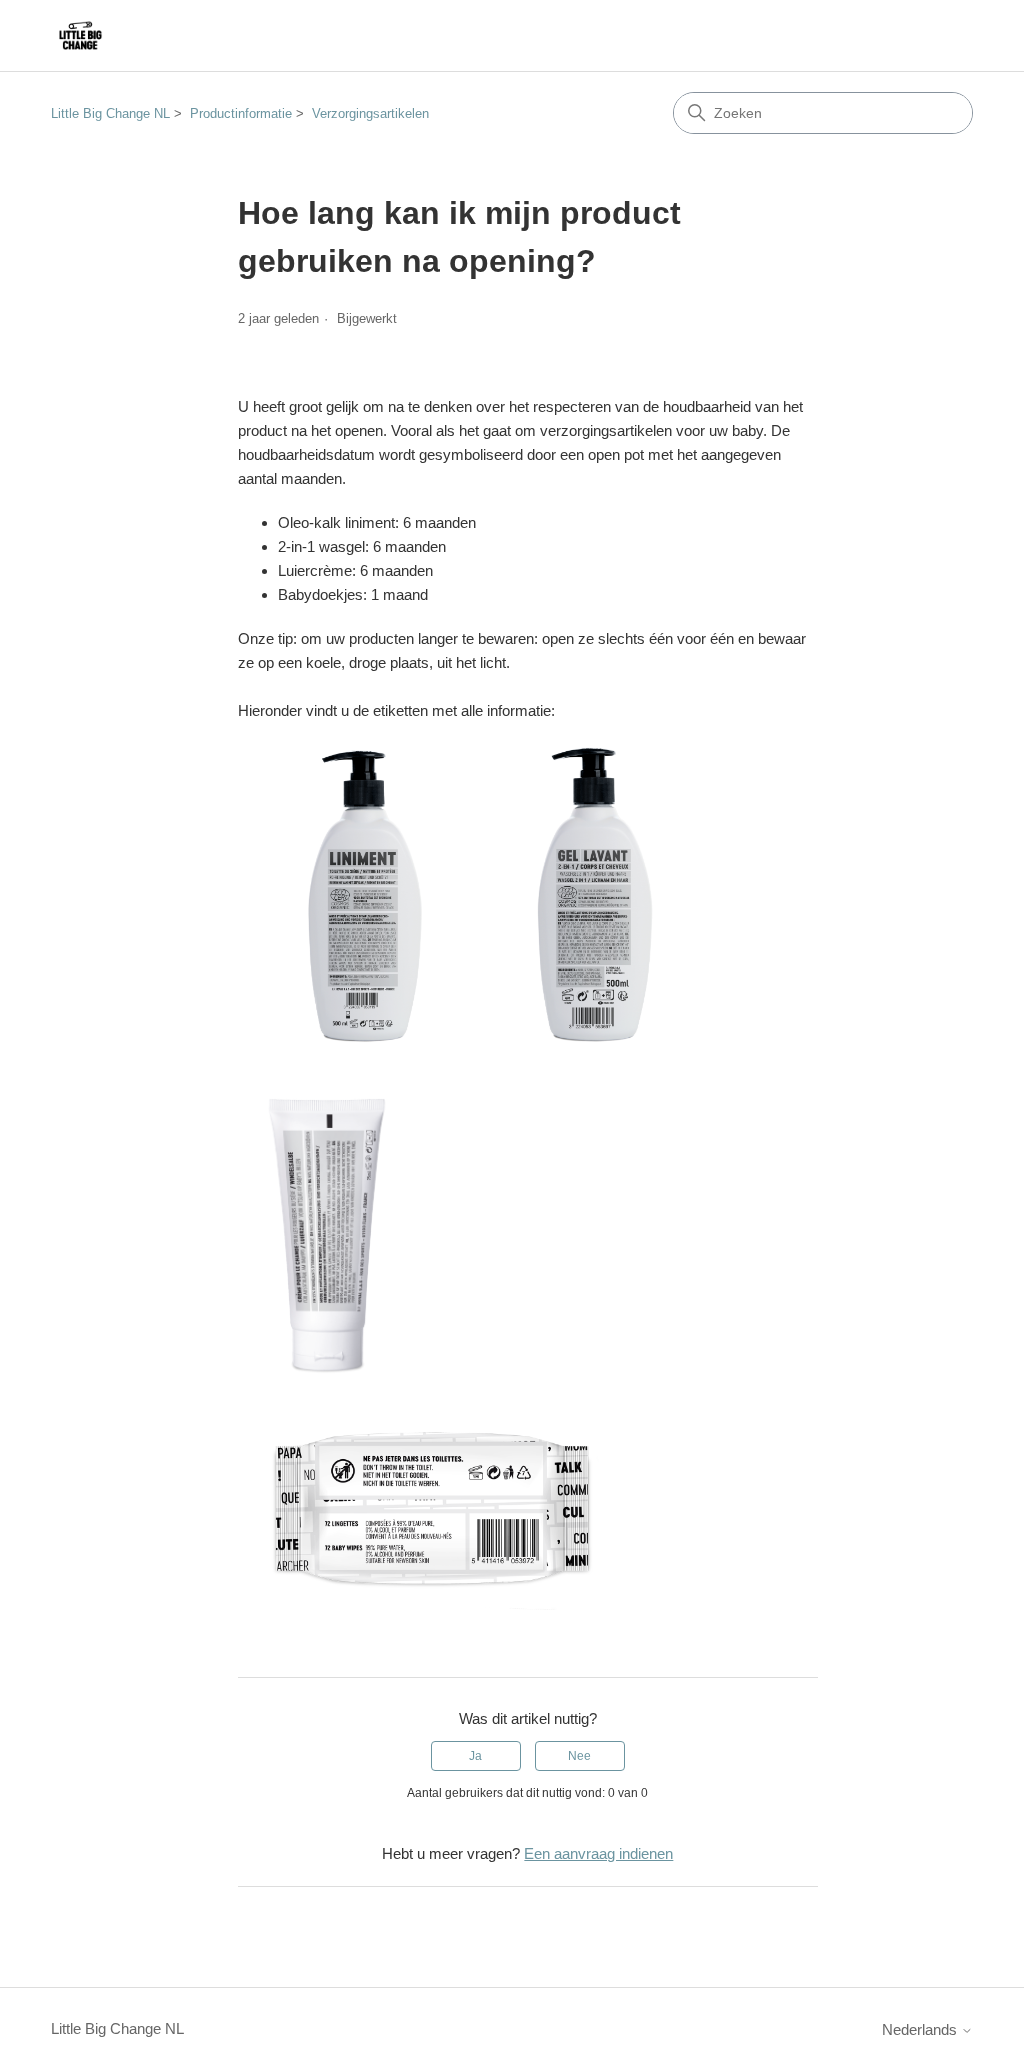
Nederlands (921, 2029)
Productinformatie (241, 113)
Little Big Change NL (110, 113)
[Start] (80, 35)
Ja (475, 1756)
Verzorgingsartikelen (370, 113)
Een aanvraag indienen (598, 1853)
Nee (579, 1756)
